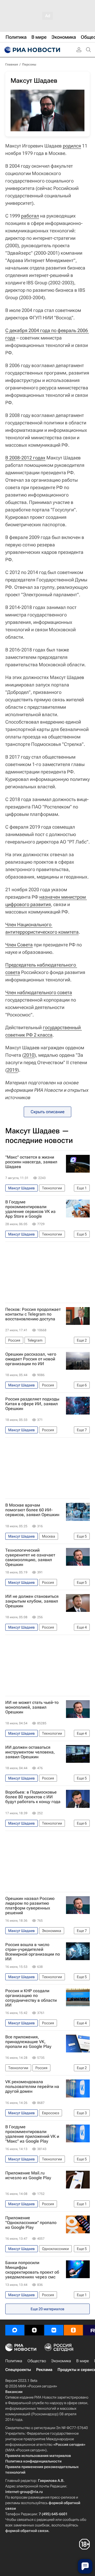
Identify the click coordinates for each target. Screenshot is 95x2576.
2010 (29, 1055)
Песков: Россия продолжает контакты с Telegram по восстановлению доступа (33, 1314)
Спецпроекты (18, 2370)
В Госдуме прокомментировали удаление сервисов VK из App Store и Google (30, 1209)
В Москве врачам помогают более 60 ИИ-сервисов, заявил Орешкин (32, 1510)
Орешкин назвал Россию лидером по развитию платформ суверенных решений (30, 1906)
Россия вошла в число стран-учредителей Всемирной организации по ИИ (33, 1952)
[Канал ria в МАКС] (15, 2330)
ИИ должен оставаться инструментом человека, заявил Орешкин (30, 1752)
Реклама (44, 2370)
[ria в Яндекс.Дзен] (34, 2330)
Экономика (61, 2361)
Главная (12, 64)
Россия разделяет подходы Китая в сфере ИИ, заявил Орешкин (32, 1404)
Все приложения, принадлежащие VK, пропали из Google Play (28, 2042)
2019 (12, 1070)
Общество (37, 2361)
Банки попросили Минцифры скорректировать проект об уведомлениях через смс (32, 2270)
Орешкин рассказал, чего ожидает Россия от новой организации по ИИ (31, 1359)
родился (72, 146)
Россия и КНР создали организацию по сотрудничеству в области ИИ (31, 1998)
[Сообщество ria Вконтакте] (54, 2330)
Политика (14, 2361)
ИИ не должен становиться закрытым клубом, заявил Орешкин (32, 1601)
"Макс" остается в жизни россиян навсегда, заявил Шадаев (31, 1162)
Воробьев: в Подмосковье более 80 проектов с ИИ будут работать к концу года (33, 1797)
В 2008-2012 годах (25, 458)
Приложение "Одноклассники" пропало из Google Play (31, 2223)
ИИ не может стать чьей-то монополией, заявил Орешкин (32, 1707)
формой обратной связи (27, 2531)
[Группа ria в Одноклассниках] (73, 2330)
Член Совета (19, 945)
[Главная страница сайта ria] (32, 50)
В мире (83, 2361)
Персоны (29, 64)
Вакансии (14, 2392)
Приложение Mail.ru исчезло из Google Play (28, 2175)
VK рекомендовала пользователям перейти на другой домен (32, 2087)
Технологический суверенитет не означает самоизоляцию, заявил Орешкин (30, 1557)
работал (30, 216)
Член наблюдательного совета (39, 992)
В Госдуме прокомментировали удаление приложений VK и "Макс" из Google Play (32, 2134)
